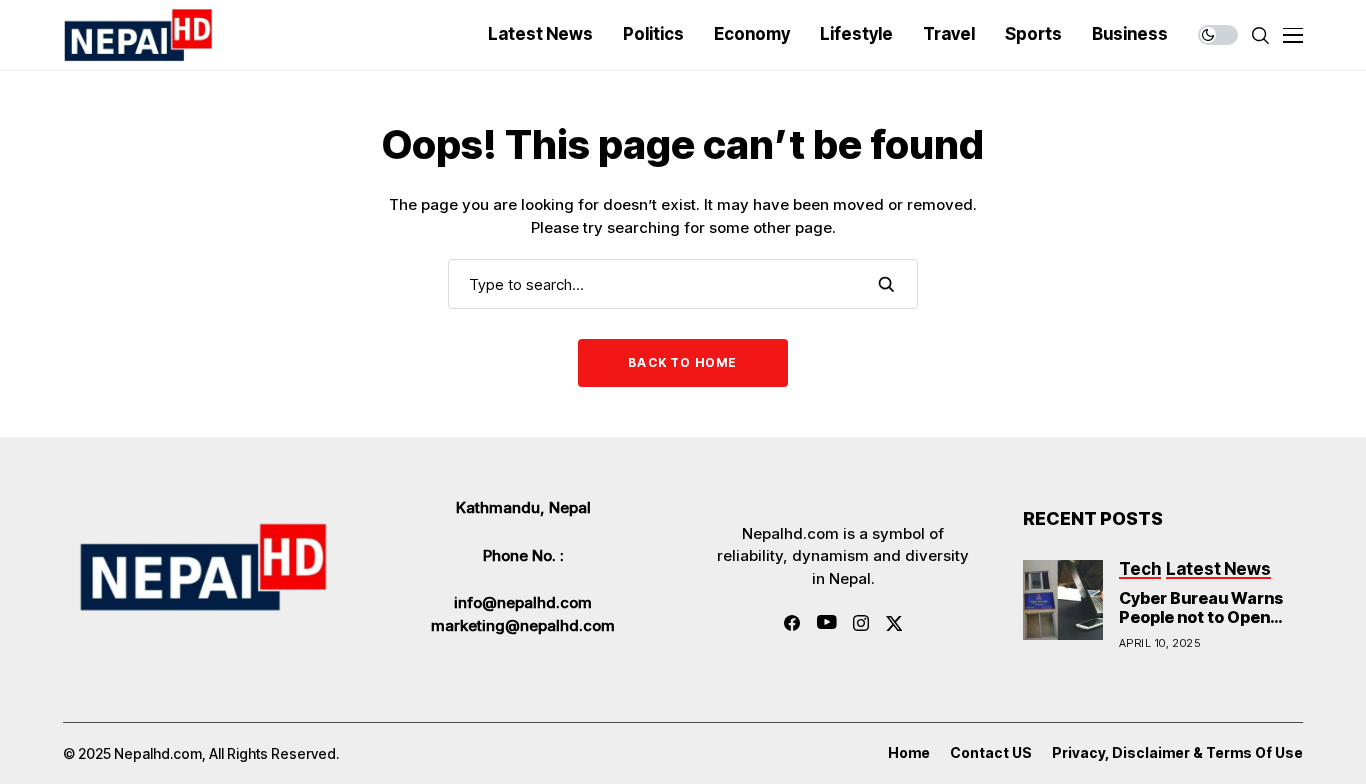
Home (909, 753)
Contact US (991, 753)
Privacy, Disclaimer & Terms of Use (1177, 753)
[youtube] (826, 623)
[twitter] (894, 623)
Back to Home (682, 362)
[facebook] (792, 623)
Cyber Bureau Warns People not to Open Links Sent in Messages (1201, 627)
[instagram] (861, 623)
